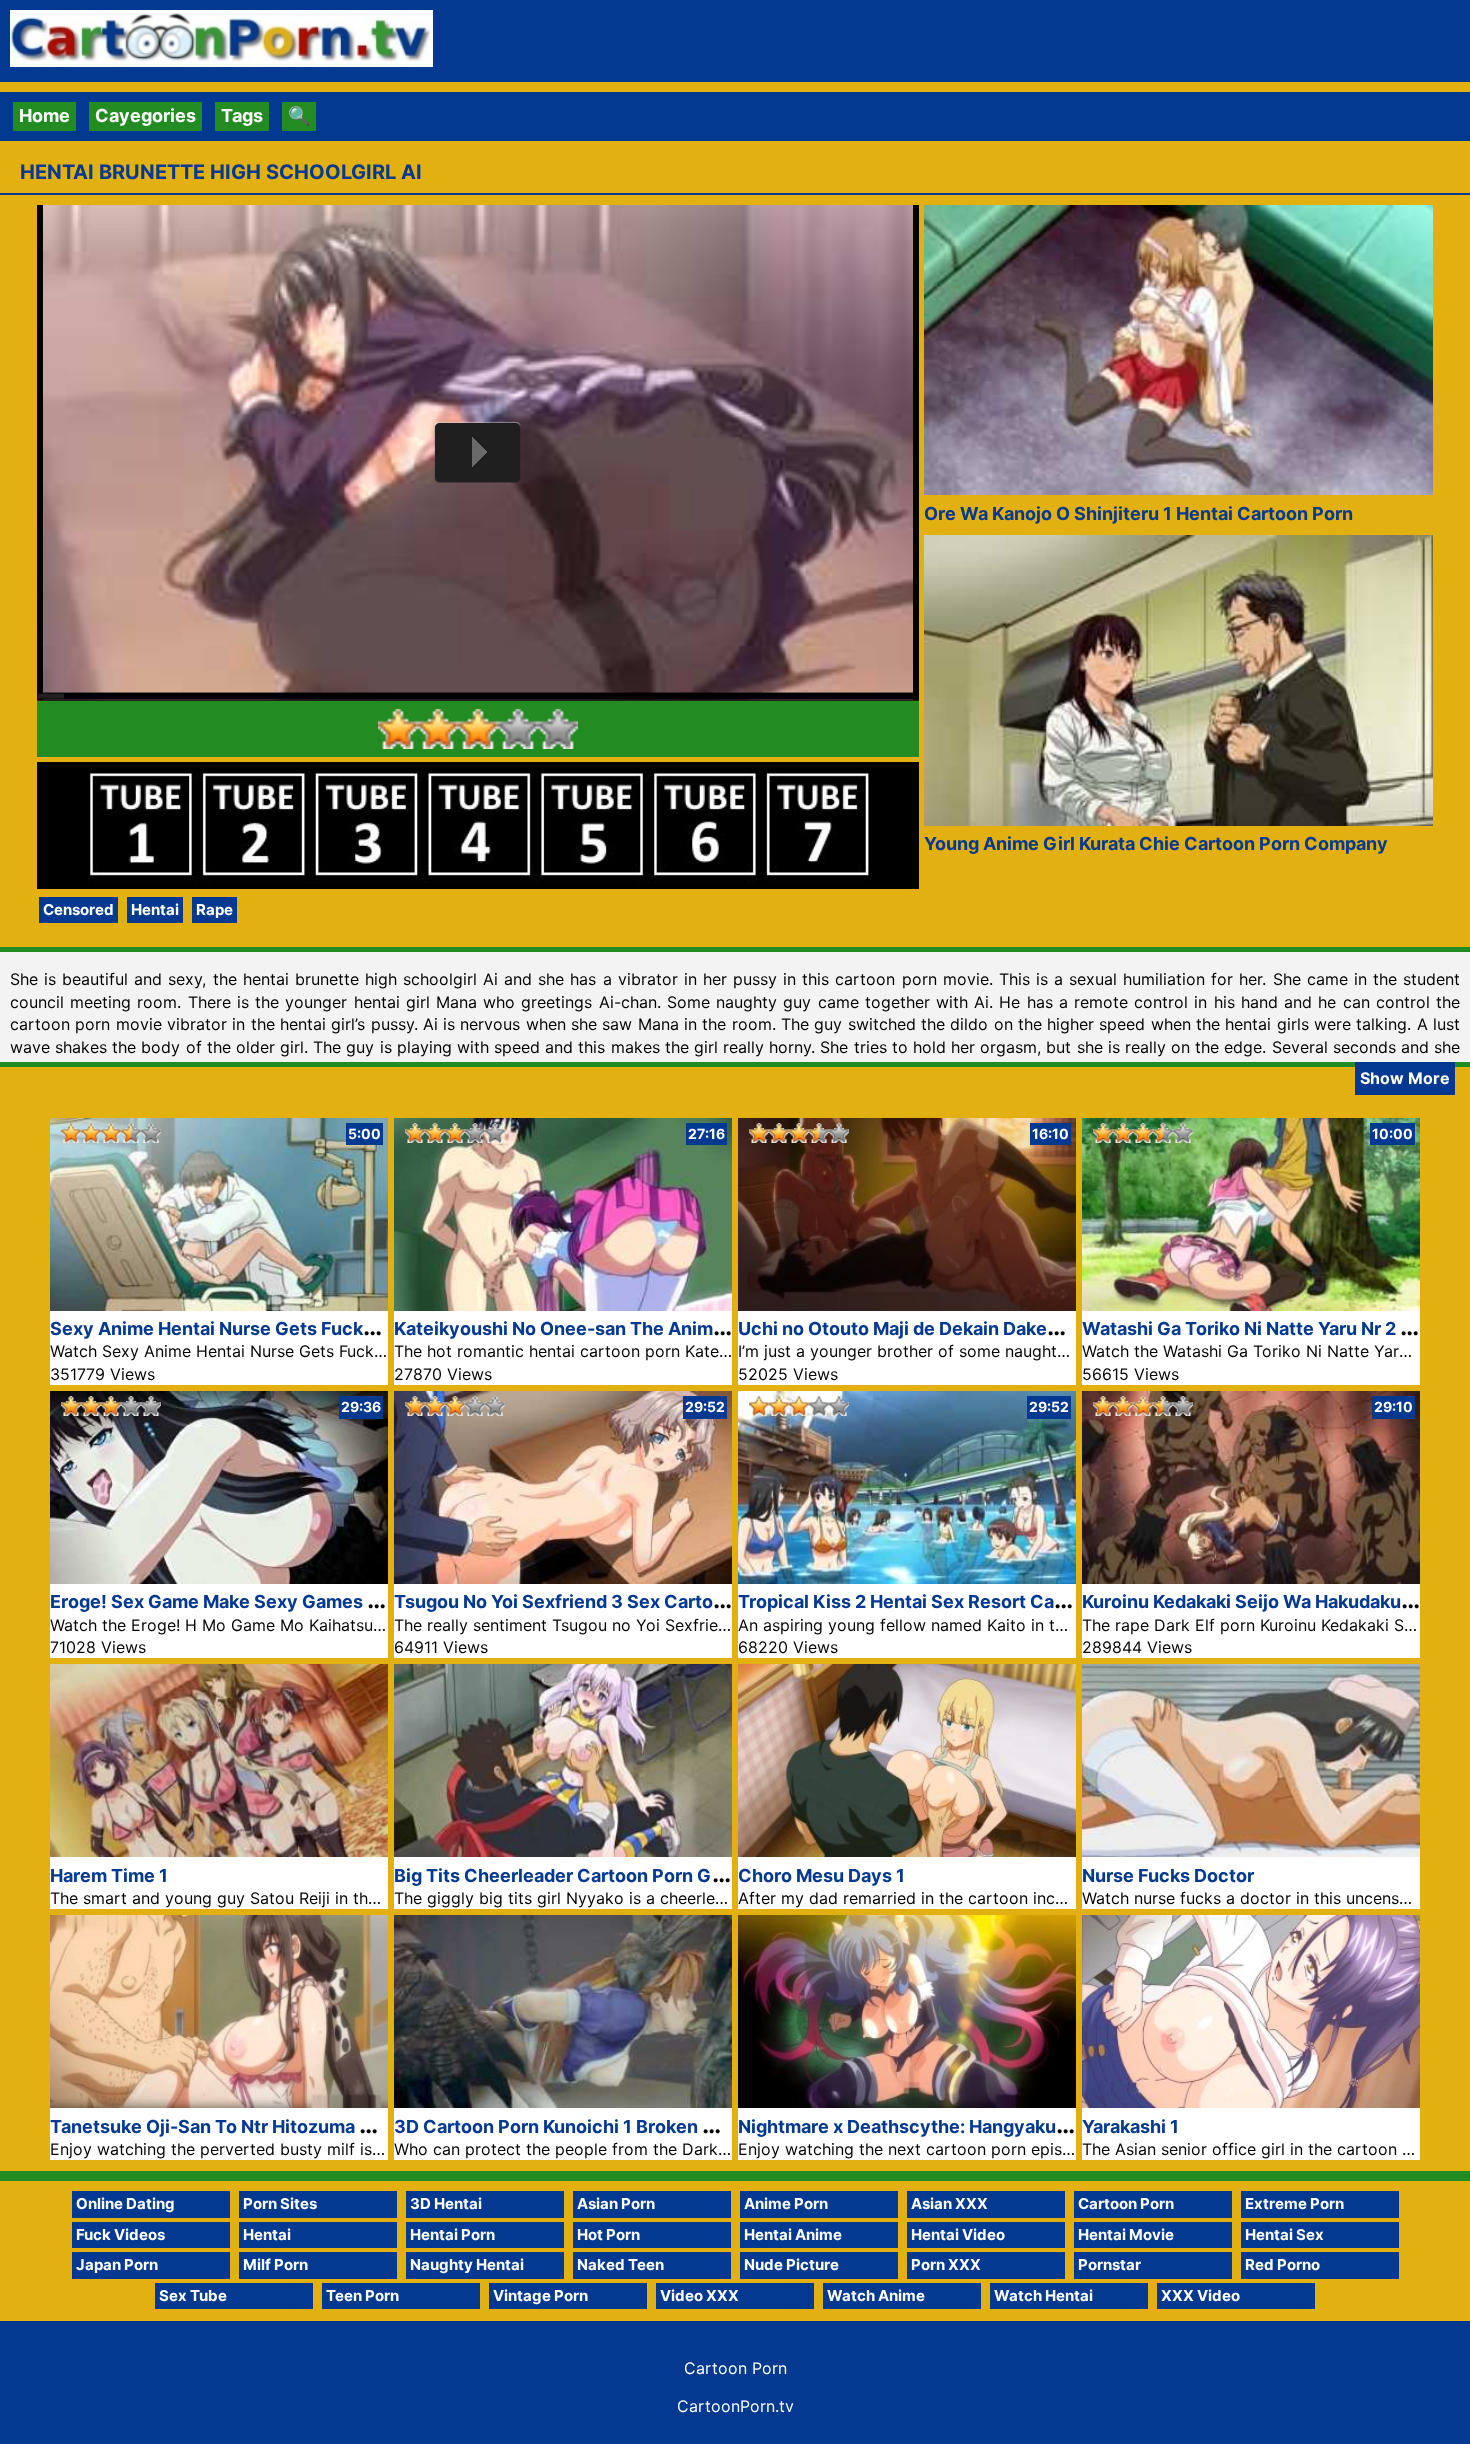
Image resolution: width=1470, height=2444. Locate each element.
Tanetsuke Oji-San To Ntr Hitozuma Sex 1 (227, 2126)
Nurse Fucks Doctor (1168, 1875)
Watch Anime (876, 2295)
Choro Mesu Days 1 (821, 1875)
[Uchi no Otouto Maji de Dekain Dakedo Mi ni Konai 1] (907, 1304)
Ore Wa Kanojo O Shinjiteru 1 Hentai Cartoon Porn (1138, 513)
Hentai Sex (1284, 2234)
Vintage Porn (540, 2295)
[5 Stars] (558, 729)
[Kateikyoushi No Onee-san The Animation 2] (563, 1304)
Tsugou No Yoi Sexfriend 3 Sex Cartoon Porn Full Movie (633, 1601)
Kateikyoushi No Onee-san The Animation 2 (583, 1328)
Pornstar (1109, 2264)
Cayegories (145, 115)
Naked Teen (620, 2264)
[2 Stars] (438, 729)
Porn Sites (280, 2203)
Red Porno (1282, 2264)
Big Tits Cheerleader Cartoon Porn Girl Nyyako (596, 1875)
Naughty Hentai (467, 2264)
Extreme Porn (1294, 2203)
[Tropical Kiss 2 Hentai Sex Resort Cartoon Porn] (907, 1577)
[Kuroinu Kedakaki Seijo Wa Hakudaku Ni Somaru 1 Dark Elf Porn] (1251, 1577)
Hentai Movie (1126, 2234)
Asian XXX (949, 2203)
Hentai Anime (793, 2234)
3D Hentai (446, 2203)
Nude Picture (791, 2264)
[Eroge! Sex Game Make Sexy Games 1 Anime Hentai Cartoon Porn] (219, 1577)
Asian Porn (616, 2203)
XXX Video (1200, 2295)
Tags (242, 115)
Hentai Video (958, 2234)
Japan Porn (117, 2264)
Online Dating (125, 2203)
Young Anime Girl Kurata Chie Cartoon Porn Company (1156, 843)
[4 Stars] (518, 729)
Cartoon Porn (1126, 2203)
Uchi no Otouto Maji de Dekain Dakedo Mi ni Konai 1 (958, 1328)
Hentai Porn (452, 2234)
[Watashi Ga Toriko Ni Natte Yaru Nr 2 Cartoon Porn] (1251, 1304)
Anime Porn (786, 2203)
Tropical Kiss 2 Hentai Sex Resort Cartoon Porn (942, 1601)
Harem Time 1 (109, 1875)
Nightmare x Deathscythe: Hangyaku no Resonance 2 (968, 2126)
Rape (214, 909)
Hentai (155, 909)
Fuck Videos (120, 2234)
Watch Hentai (1043, 2295)
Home (44, 115)
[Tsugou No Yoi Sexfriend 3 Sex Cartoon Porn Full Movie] (563, 1577)
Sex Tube (193, 2295)
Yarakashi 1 (1130, 2126)
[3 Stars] (478, 729)
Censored (78, 909)
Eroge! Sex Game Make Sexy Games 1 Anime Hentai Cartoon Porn (333, 1601)
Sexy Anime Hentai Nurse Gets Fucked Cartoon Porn (277, 1328)
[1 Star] (398, 729)
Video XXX (699, 2295)
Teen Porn (362, 2295)
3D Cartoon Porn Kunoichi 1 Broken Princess (586, 2126)
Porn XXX (946, 2264)
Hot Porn (608, 2234)
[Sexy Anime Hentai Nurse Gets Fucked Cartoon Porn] (219, 1304)
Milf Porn (275, 2264)
